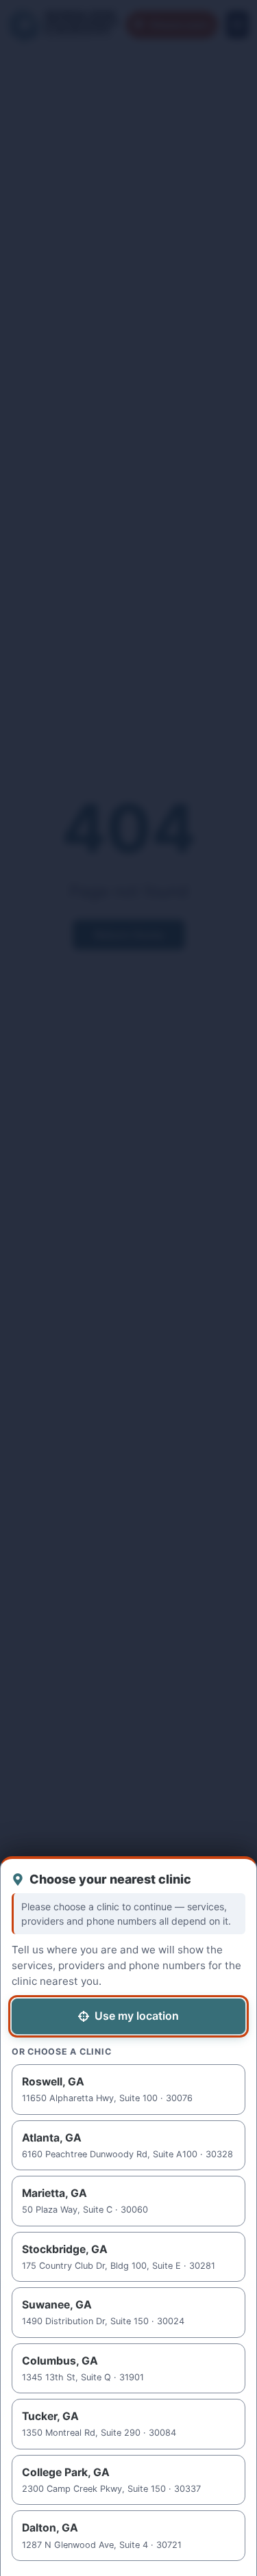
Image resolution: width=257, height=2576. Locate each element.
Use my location (137, 2016)
